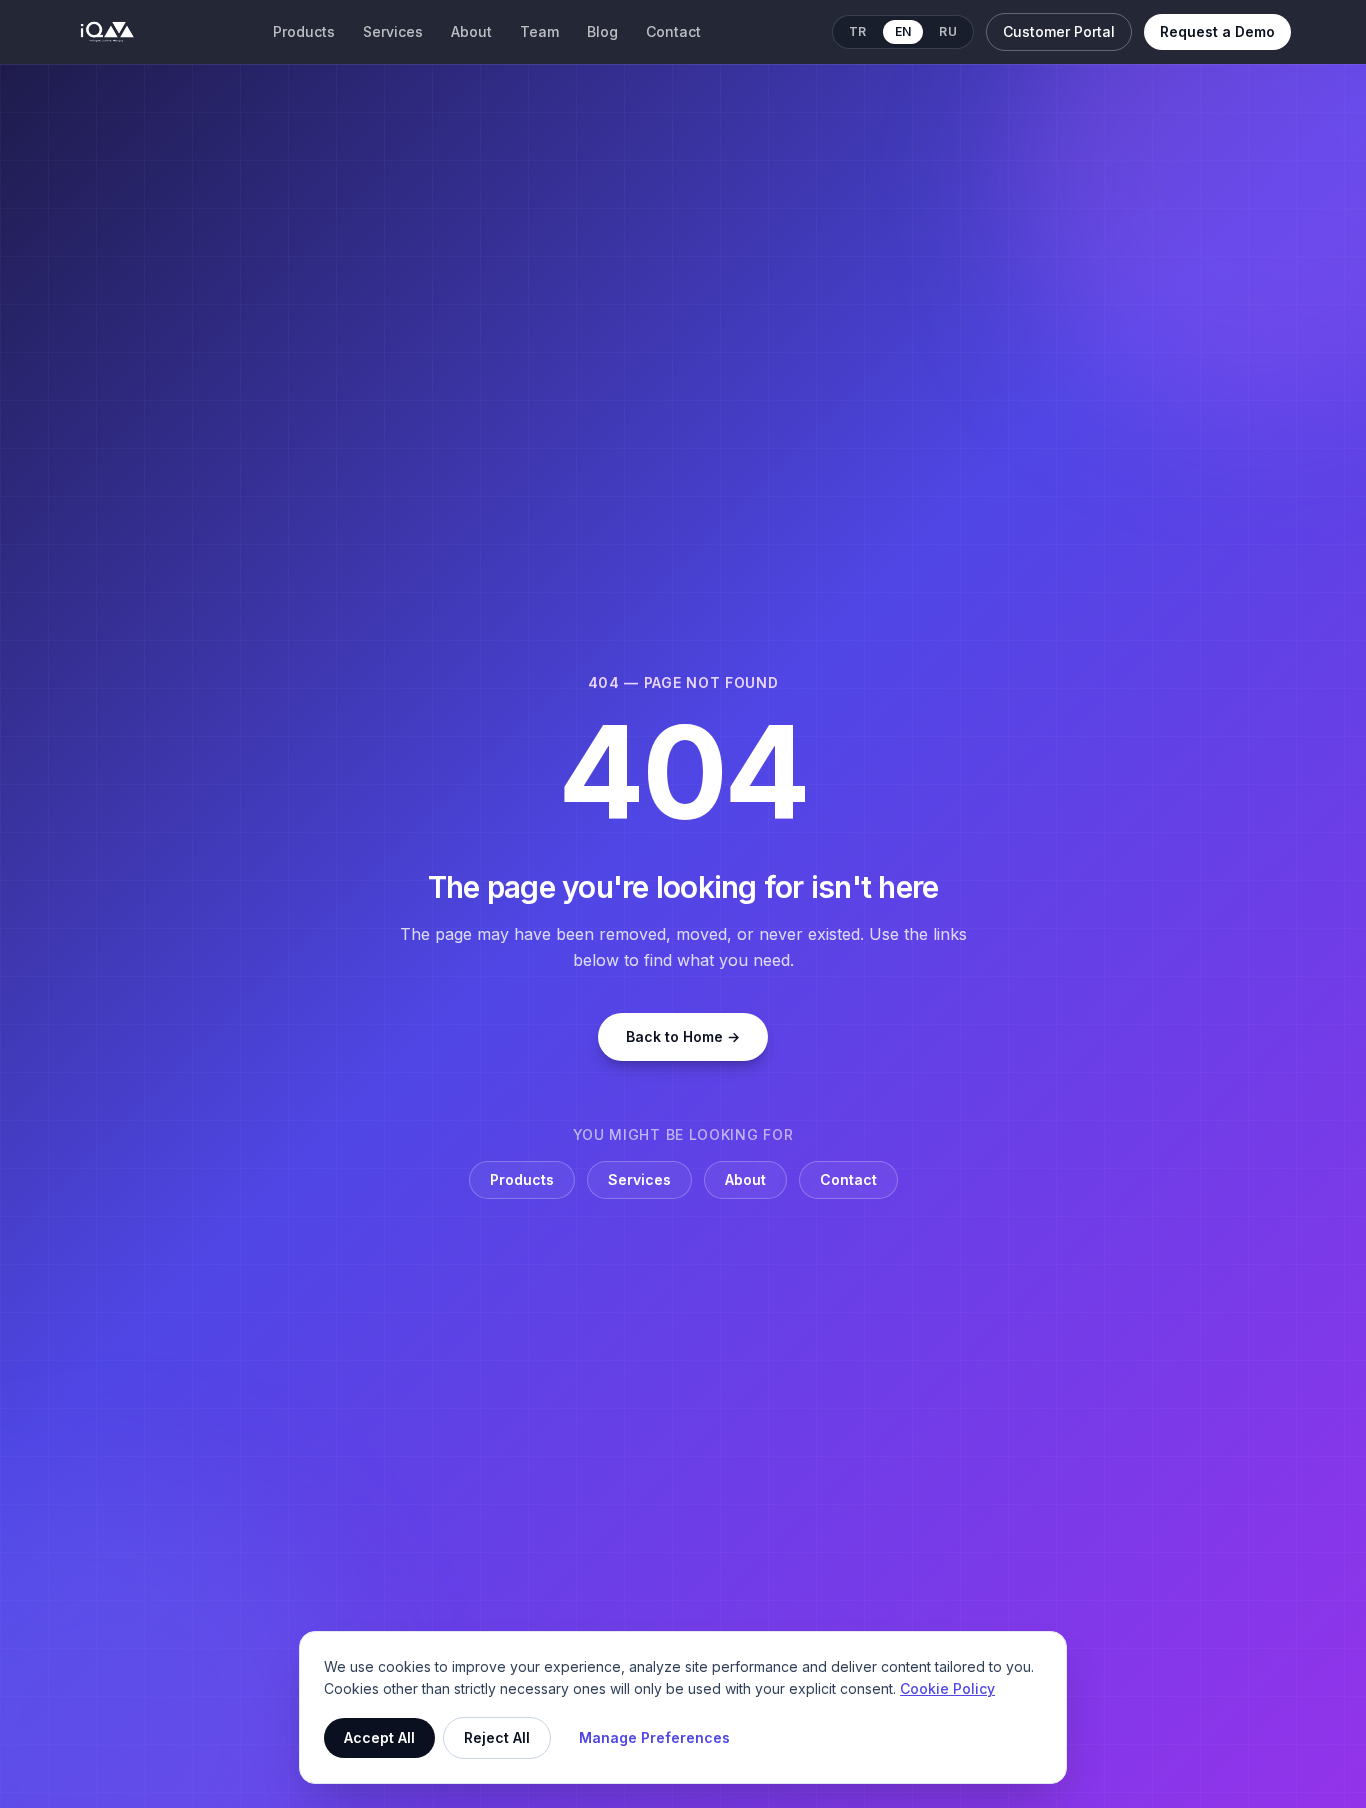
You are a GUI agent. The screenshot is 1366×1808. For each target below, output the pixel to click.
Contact (673, 31)
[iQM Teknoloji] (108, 32)
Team (539, 31)
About (471, 31)
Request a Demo (1217, 31)
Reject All (497, 1737)
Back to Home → (683, 1036)
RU (948, 31)
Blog (602, 31)
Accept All (379, 1737)
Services (393, 31)
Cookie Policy (947, 1688)
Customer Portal (1059, 31)
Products (304, 31)
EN (903, 31)
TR (858, 31)
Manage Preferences (654, 1737)
